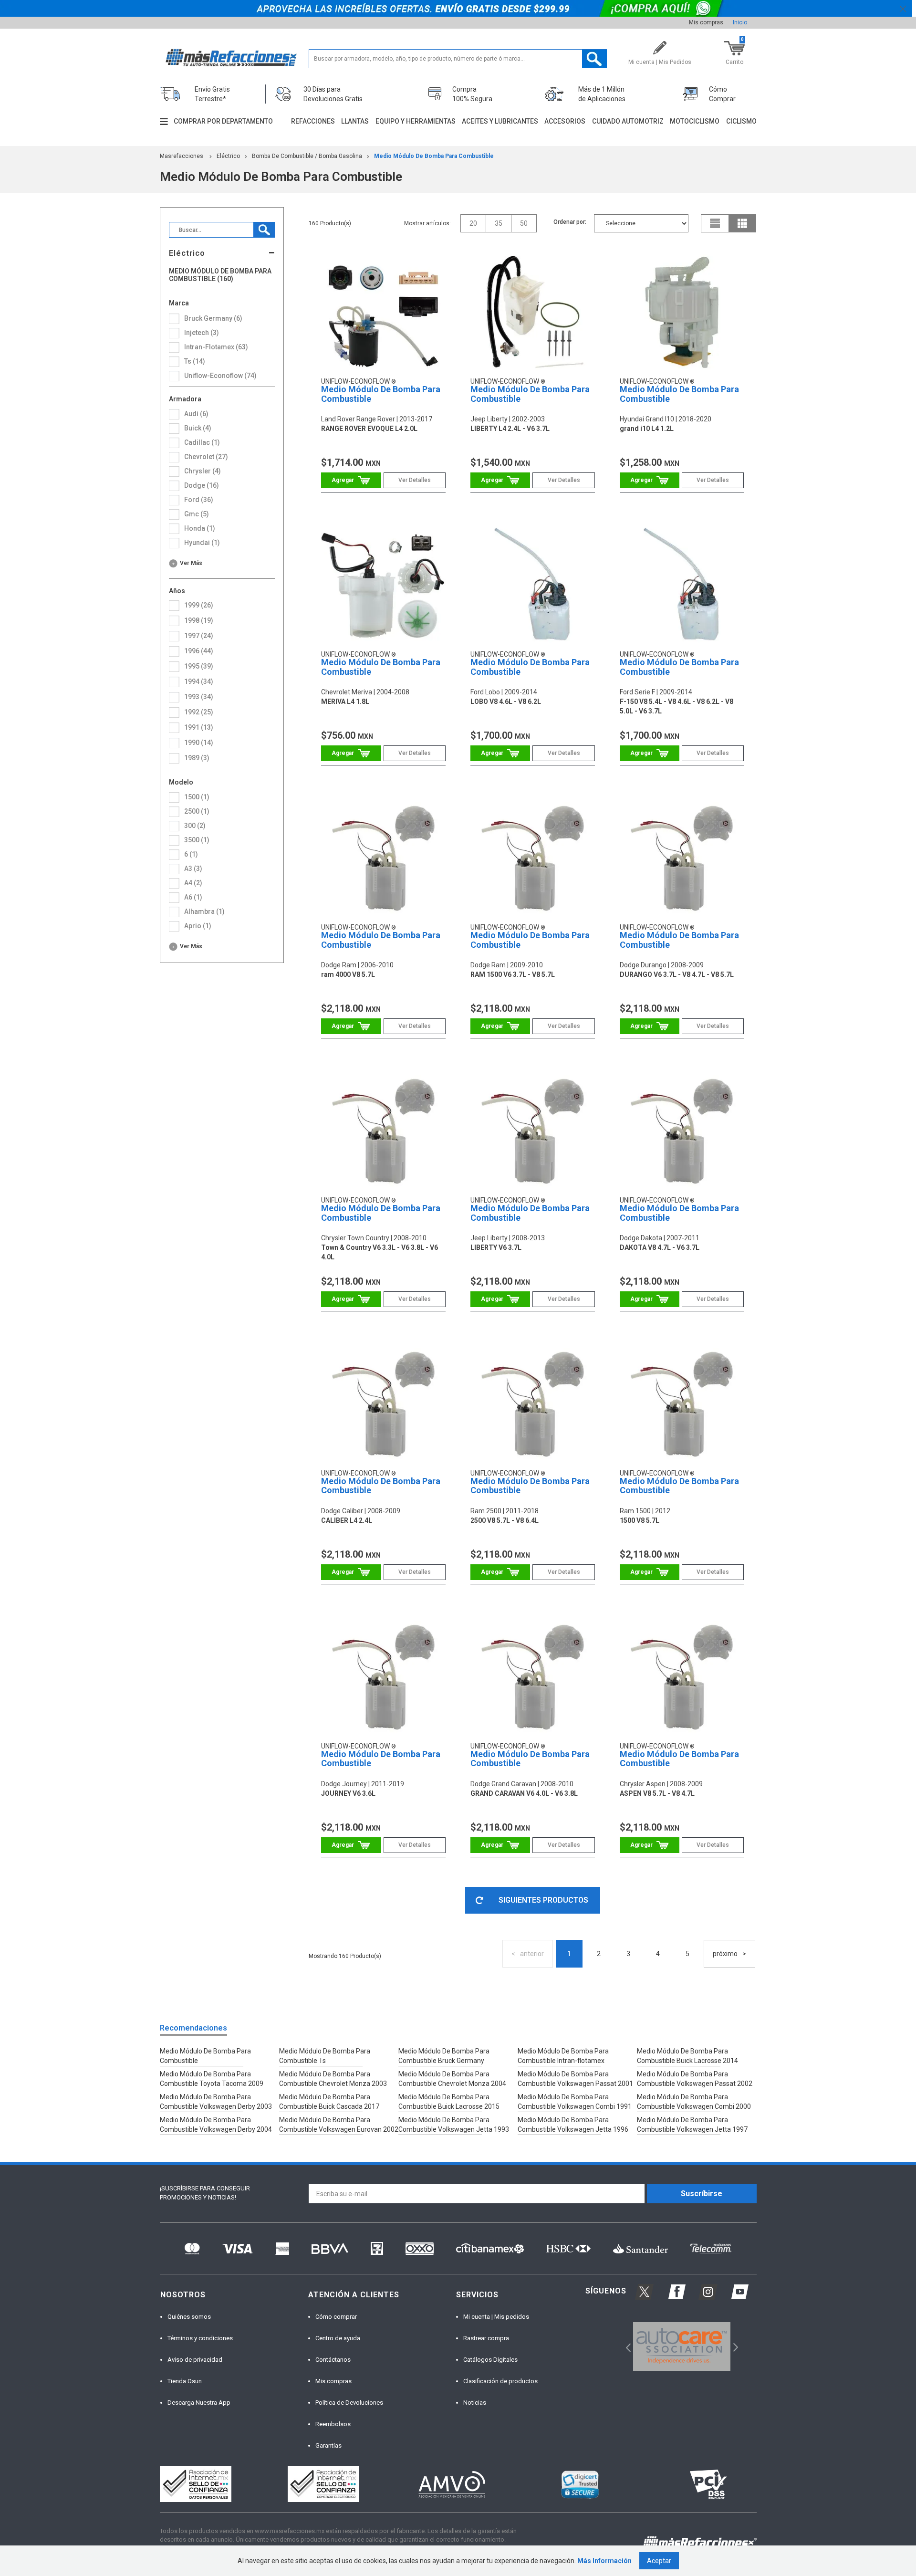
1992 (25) (199, 712)
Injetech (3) (202, 333)
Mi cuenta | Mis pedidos (496, 2317)
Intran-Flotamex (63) (216, 347)
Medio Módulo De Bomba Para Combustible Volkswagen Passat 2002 (695, 2079)
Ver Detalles (415, 480)
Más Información (604, 2561)
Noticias (475, 2403)
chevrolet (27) (206, 457)
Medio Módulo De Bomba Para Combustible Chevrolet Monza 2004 (452, 2079)
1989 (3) (197, 758)
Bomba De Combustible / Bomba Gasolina (307, 156)
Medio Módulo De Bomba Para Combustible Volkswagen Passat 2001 (575, 2079)
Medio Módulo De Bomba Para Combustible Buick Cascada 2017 (329, 2102)
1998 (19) (199, 620)
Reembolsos (333, 2424)
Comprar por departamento (223, 121)
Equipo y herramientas (416, 121)
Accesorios (565, 121)
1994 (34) (199, 681)
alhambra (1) (204, 911)
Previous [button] (625, 2347)
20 (473, 223)
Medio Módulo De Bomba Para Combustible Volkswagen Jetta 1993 (454, 2125)
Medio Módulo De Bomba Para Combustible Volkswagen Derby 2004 (216, 2125)
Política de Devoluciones (349, 2403)
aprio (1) (198, 926)
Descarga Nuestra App (199, 2403)
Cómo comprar (336, 2317)
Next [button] (734, 2347)
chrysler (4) (203, 471)
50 (524, 223)
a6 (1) (193, 897)
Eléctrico (228, 156)
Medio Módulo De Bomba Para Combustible (434, 156)
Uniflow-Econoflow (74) (220, 376)
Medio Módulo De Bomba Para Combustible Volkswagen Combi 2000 (694, 2102)
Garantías (328, 2445)
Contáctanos (333, 2360)
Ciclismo (741, 121)
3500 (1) (197, 840)
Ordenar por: (570, 222)
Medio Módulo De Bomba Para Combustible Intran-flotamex (563, 2056)
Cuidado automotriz (628, 121)
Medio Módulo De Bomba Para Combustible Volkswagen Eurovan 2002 (339, 2125)
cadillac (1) (202, 442)
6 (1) (191, 854)
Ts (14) (195, 361)
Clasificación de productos (500, 2381)
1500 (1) (197, 797)
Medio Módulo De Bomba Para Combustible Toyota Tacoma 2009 (212, 2079)
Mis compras (706, 22)
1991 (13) (199, 727)
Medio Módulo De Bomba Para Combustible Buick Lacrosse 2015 (449, 2102)
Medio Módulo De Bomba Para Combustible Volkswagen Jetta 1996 (573, 2125)
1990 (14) (199, 743)
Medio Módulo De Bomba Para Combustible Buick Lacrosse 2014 (687, 2056)
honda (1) (200, 528)
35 (499, 223)
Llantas (355, 121)
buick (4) (198, 428)
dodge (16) (202, 485)
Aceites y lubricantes (500, 121)
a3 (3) (193, 869)
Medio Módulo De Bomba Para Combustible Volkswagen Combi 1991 (575, 2102)
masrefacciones (182, 156)
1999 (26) (199, 605)
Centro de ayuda (338, 2338)
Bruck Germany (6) (213, 318)
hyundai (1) (202, 543)
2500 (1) (197, 811)
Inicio (740, 22)
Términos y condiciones (200, 2338)
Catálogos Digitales (490, 2360)
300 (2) (195, 826)
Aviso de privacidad (195, 2360)
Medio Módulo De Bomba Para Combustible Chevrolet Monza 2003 (333, 2079)
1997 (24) (199, 636)
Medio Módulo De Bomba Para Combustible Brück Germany (444, 2056)
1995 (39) (199, 666)
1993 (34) (199, 697)
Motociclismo (695, 121)
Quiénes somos (189, 2317)
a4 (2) (193, 883)
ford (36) (199, 500)
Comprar (351, 480)
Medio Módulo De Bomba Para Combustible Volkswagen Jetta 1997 (692, 2125)
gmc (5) (197, 514)
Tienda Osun (185, 2381)
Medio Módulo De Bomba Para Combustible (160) (220, 275)
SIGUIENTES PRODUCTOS (543, 1900)
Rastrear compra (486, 2338)
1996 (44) (199, 651)
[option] (682, 2346)
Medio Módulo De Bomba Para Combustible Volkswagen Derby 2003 (216, 2102)
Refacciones (313, 121)
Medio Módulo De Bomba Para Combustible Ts (325, 2056)
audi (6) (196, 414)
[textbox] (458, 59)
